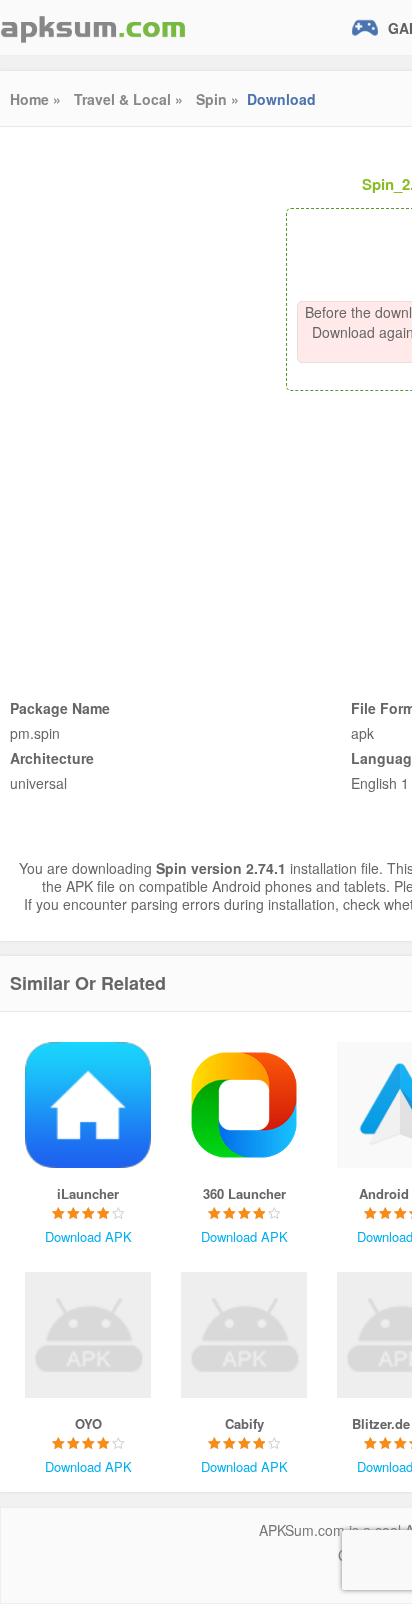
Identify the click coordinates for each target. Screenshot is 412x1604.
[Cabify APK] (244, 1335)
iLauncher (88, 1193)
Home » (35, 99)
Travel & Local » (128, 99)
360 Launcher (244, 1193)
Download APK (88, 1236)
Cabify (244, 1423)
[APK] (93, 27)
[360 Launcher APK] (244, 1105)
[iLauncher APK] (88, 1105)
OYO (88, 1423)
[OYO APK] (88, 1335)
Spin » (217, 99)
